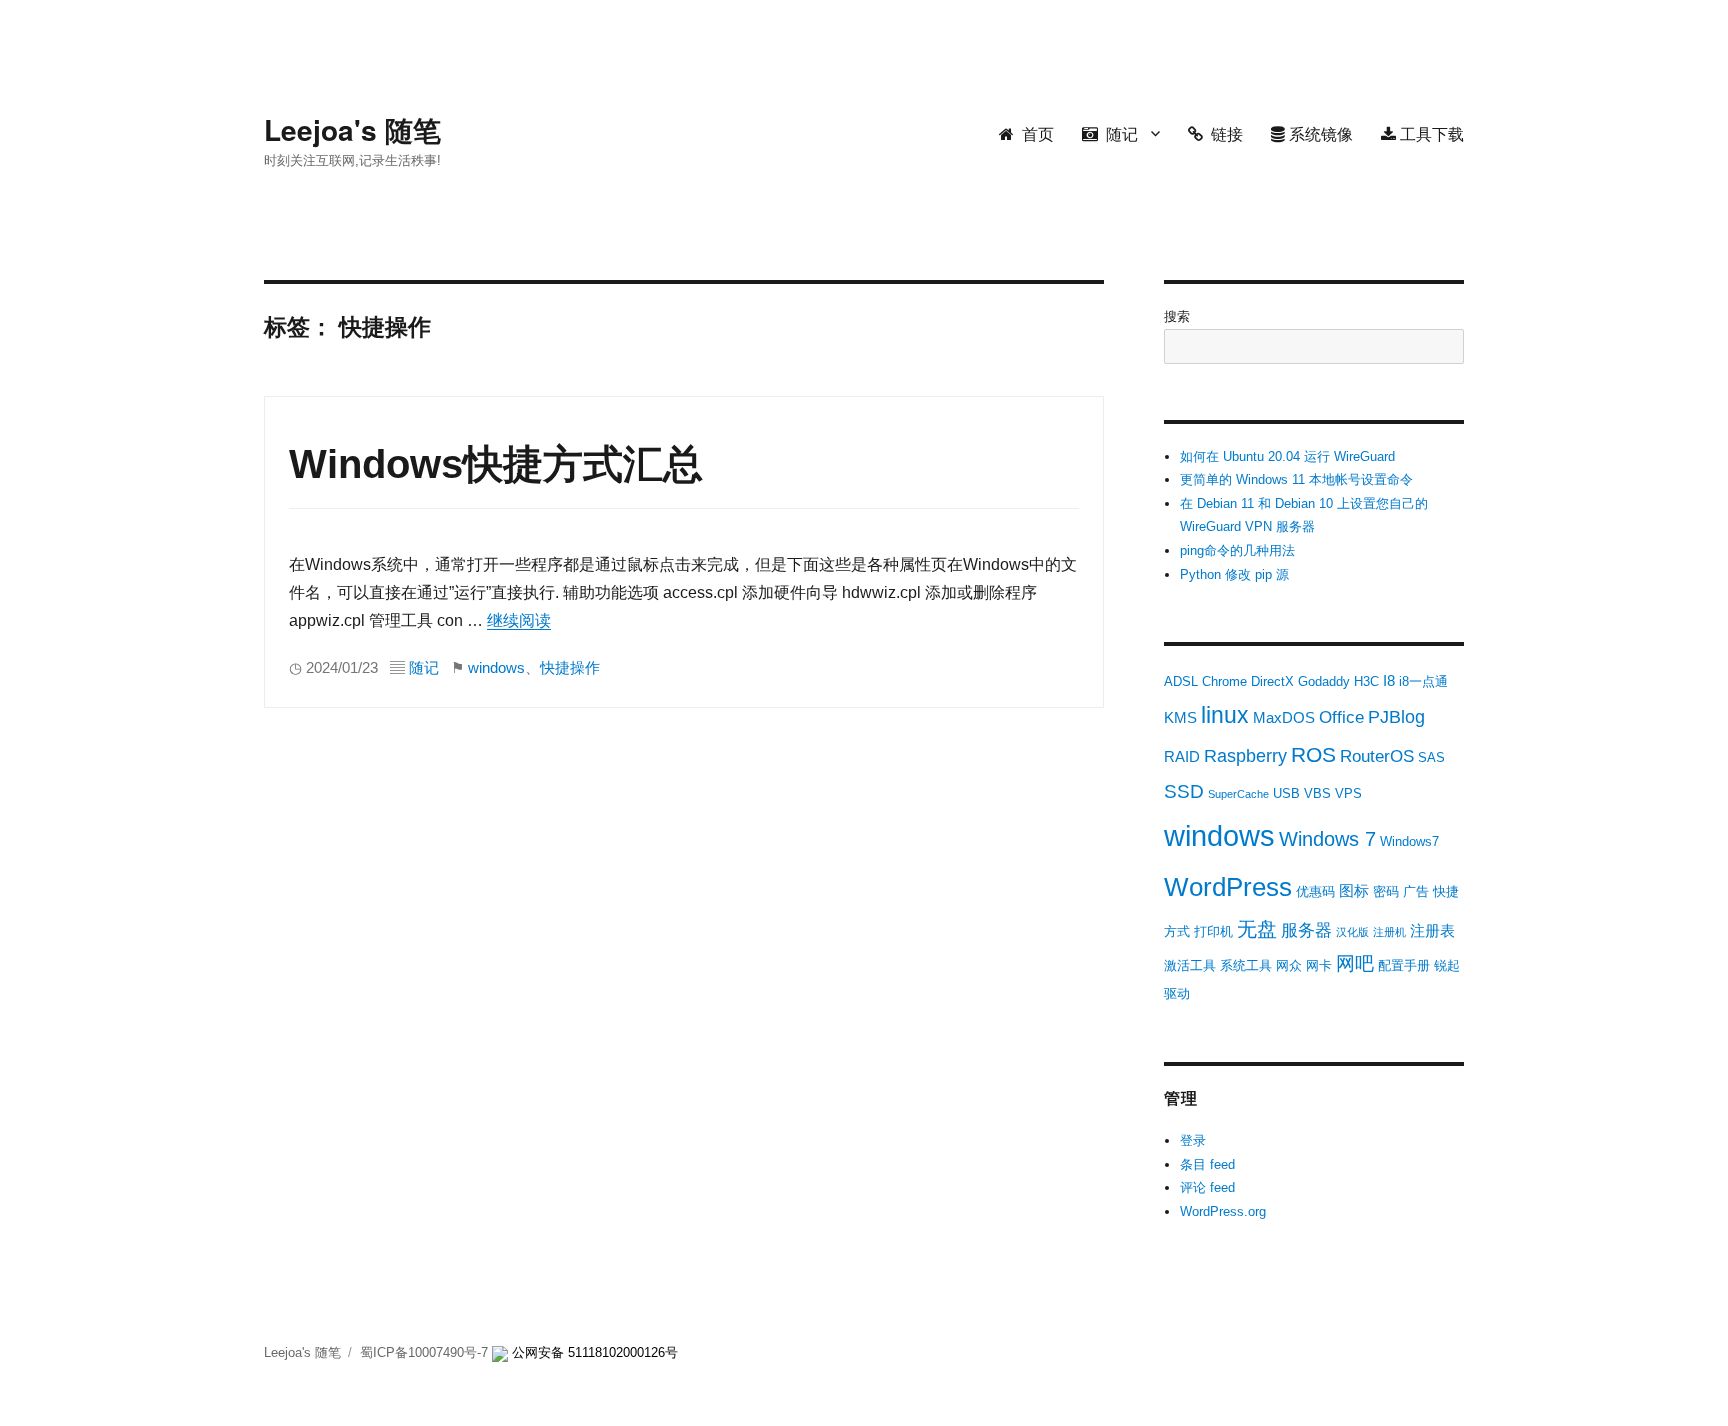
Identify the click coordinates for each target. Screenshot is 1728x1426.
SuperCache (1238, 794)
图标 (1354, 890)
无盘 (1257, 929)
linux (1225, 715)
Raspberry (1245, 756)
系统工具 (1246, 965)
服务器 (1306, 930)
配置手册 (1404, 965)
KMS (1180, 717)
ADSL (1181, 681)
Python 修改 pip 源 (1234, 574)
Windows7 (1409, 841)
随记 (1118, 133)
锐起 (1447, 965)
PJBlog (1396, 717)
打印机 (1213, 931)
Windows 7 (1327, 839)
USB (1286, 793)
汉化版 (1352, 932)
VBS (1317, 793)
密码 (1386, 891)
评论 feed (1207, 1187)
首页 (1034, 133)
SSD (1184, 791)
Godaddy (1324, 681)
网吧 (1355, 963)
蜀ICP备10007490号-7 (426, 1352)
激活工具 (1190, 965)
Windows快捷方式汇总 (496, 464)
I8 (1389, 680)
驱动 (1177, 993)
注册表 (1432, 930)
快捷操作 (570, 668)
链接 (1223, 133)
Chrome (1224, 681)
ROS (1313, 754)
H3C (1366, 681)
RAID (1182, 756)
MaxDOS (1284, 717)
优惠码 (1315, 891)
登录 (1193, 1140)
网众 (1289, 965)
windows (496, 668)
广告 (1416, 891)
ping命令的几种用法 (1237, 550)
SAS (1431, 757)
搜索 (1177, 316)
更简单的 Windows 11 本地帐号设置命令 (1296, 479)
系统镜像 (1319, 133)
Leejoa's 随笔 (352, 129)
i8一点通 (1423, 681)
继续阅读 (519, 620)
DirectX (1272, 681)
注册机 (1389, 932)
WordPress (1228, 887)
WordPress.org (1223, 1211)
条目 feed (1207, 1164)
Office (1341, 717)
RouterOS (1377, 756)
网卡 (1319, 965)
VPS (1348, 793)
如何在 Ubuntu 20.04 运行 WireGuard (1287, 456)
